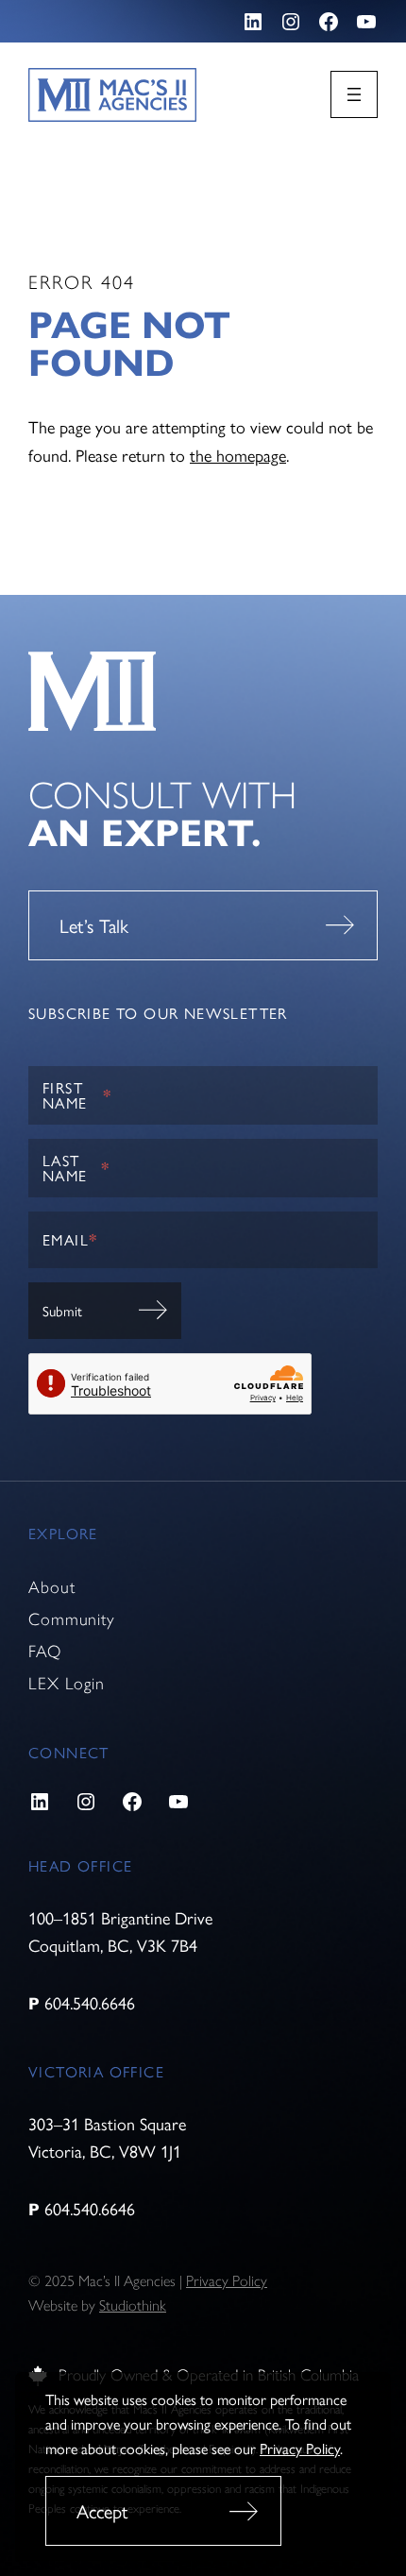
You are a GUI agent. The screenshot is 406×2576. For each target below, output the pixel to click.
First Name (77, 1095)
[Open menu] (354, 94)
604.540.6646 (90, 2002)
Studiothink (133, 2305)
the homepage (238, 455)
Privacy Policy (300, 2448)
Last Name (76, 1168)
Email (70, 1239)
